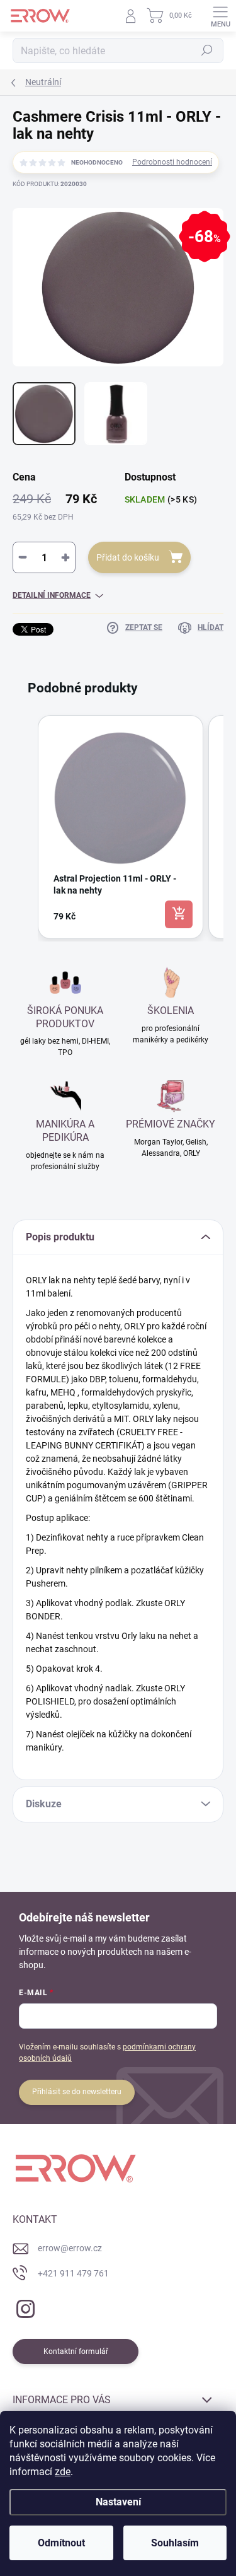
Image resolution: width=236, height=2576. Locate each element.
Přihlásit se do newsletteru (77, 2092)
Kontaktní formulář (76, 2352)
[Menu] (220, 16)
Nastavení (118, 2502)
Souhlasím (175, 2543)
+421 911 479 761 (73, 2273)
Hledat (207, 50)
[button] (25, 827)
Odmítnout (61, 2543)
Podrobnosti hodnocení (172, 162)
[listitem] (121, 827)
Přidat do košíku (128, 557)
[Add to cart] (179, 914)
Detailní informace (52, 595)
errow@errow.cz (70, 2248)
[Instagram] (24, 2306)
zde (63, 2472)
